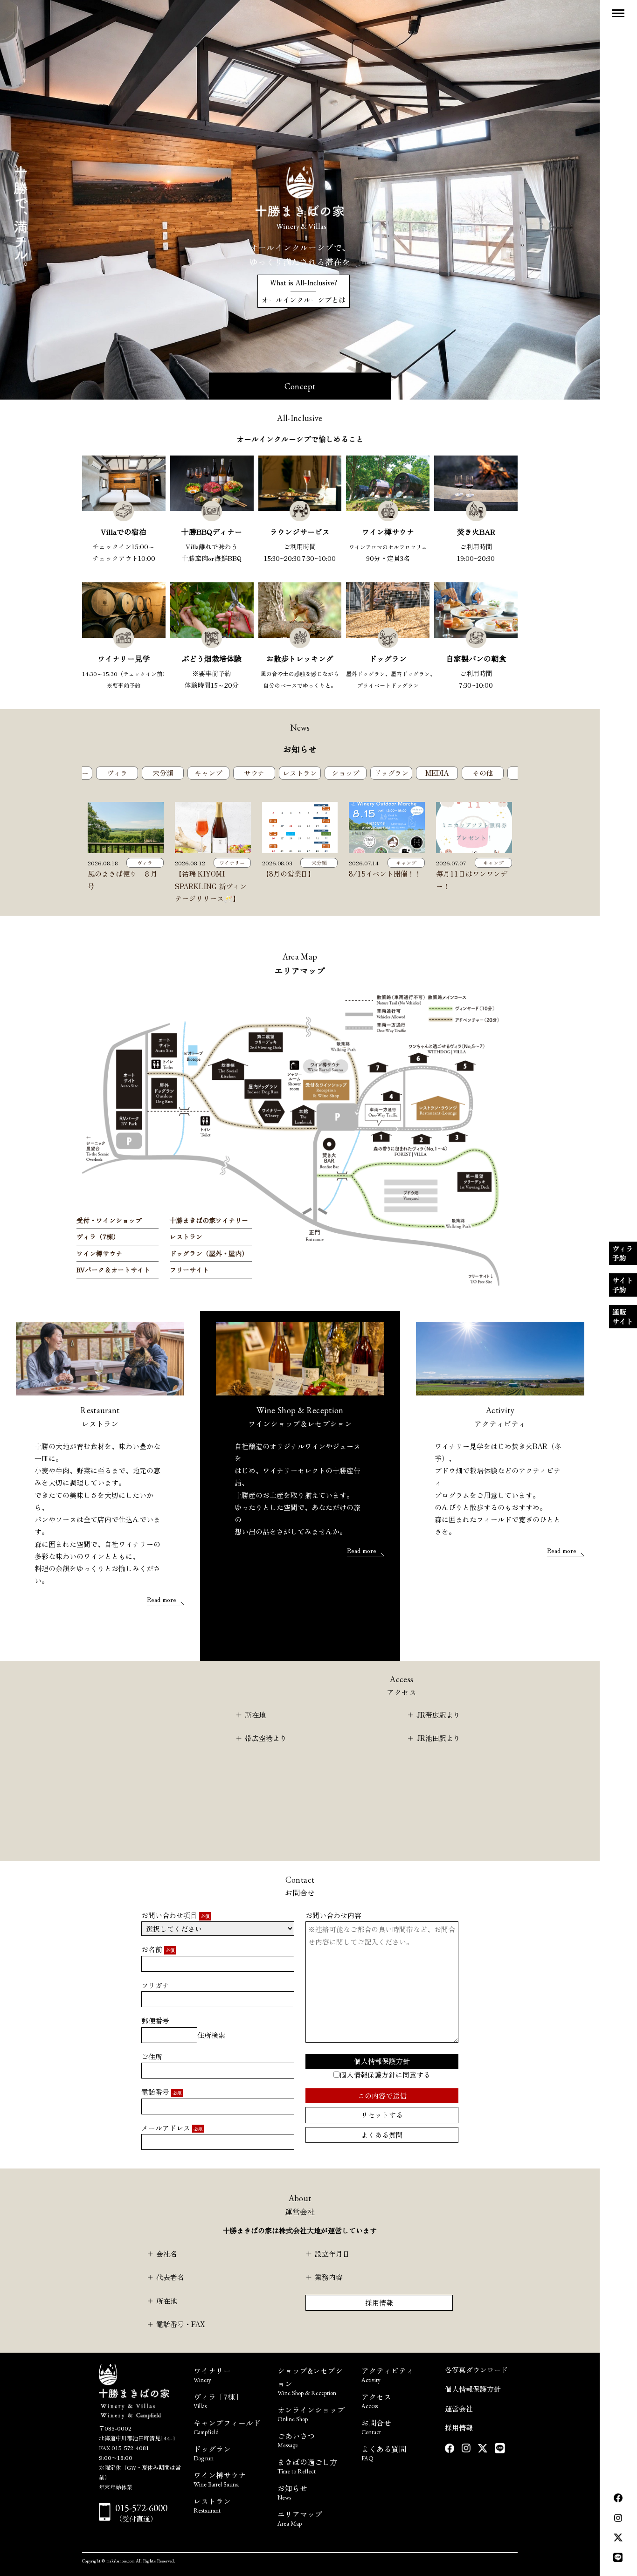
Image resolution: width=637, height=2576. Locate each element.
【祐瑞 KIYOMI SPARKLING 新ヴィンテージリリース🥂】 (211, 886)
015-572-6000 (141, 2508)
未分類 (163, 773)
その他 (483, 773)
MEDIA (437, 773)
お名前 (158, 1949)
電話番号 (162, 2092)
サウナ (254, 773)
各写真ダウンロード (476, 2370)
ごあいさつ (296, 2439)
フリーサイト (189, 1270)
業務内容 (329, 2277)
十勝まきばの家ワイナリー (209, 1220)
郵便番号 (155, 2020)
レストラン (300, 773)
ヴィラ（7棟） (98, 1236)
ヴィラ (117, 773)
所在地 (255, 1715)
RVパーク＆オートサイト (113, 1270)
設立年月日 (332, 2254)
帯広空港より (266, 1738)
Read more (162, 1599)
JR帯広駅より (438, 1715)
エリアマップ (300, 2517)
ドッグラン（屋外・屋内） (209, 1253)
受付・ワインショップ (109, 1220)
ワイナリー (232, 863)
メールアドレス (172, 2128)
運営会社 (459, 2408)
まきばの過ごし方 (307, 2465)
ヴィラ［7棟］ (218, 2400)
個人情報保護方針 (382, 2061)
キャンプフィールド (227, 2426)
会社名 (167, 2254)
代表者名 (170, 2277)
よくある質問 (382, 2135)
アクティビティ (388, 2374)
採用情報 (379, 2303)
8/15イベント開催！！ (385, 874)
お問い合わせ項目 (176, 1915)
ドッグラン (391, 773)
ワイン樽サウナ (99, 1253)
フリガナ (155, 1985)
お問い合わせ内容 (333, 1915)
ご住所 (152, 2056)
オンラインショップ (311, 2413)
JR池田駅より (438, 1738)
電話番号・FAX (181, 2324)
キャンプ (208, 773)
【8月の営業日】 (289, 874)
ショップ (346, 773)
